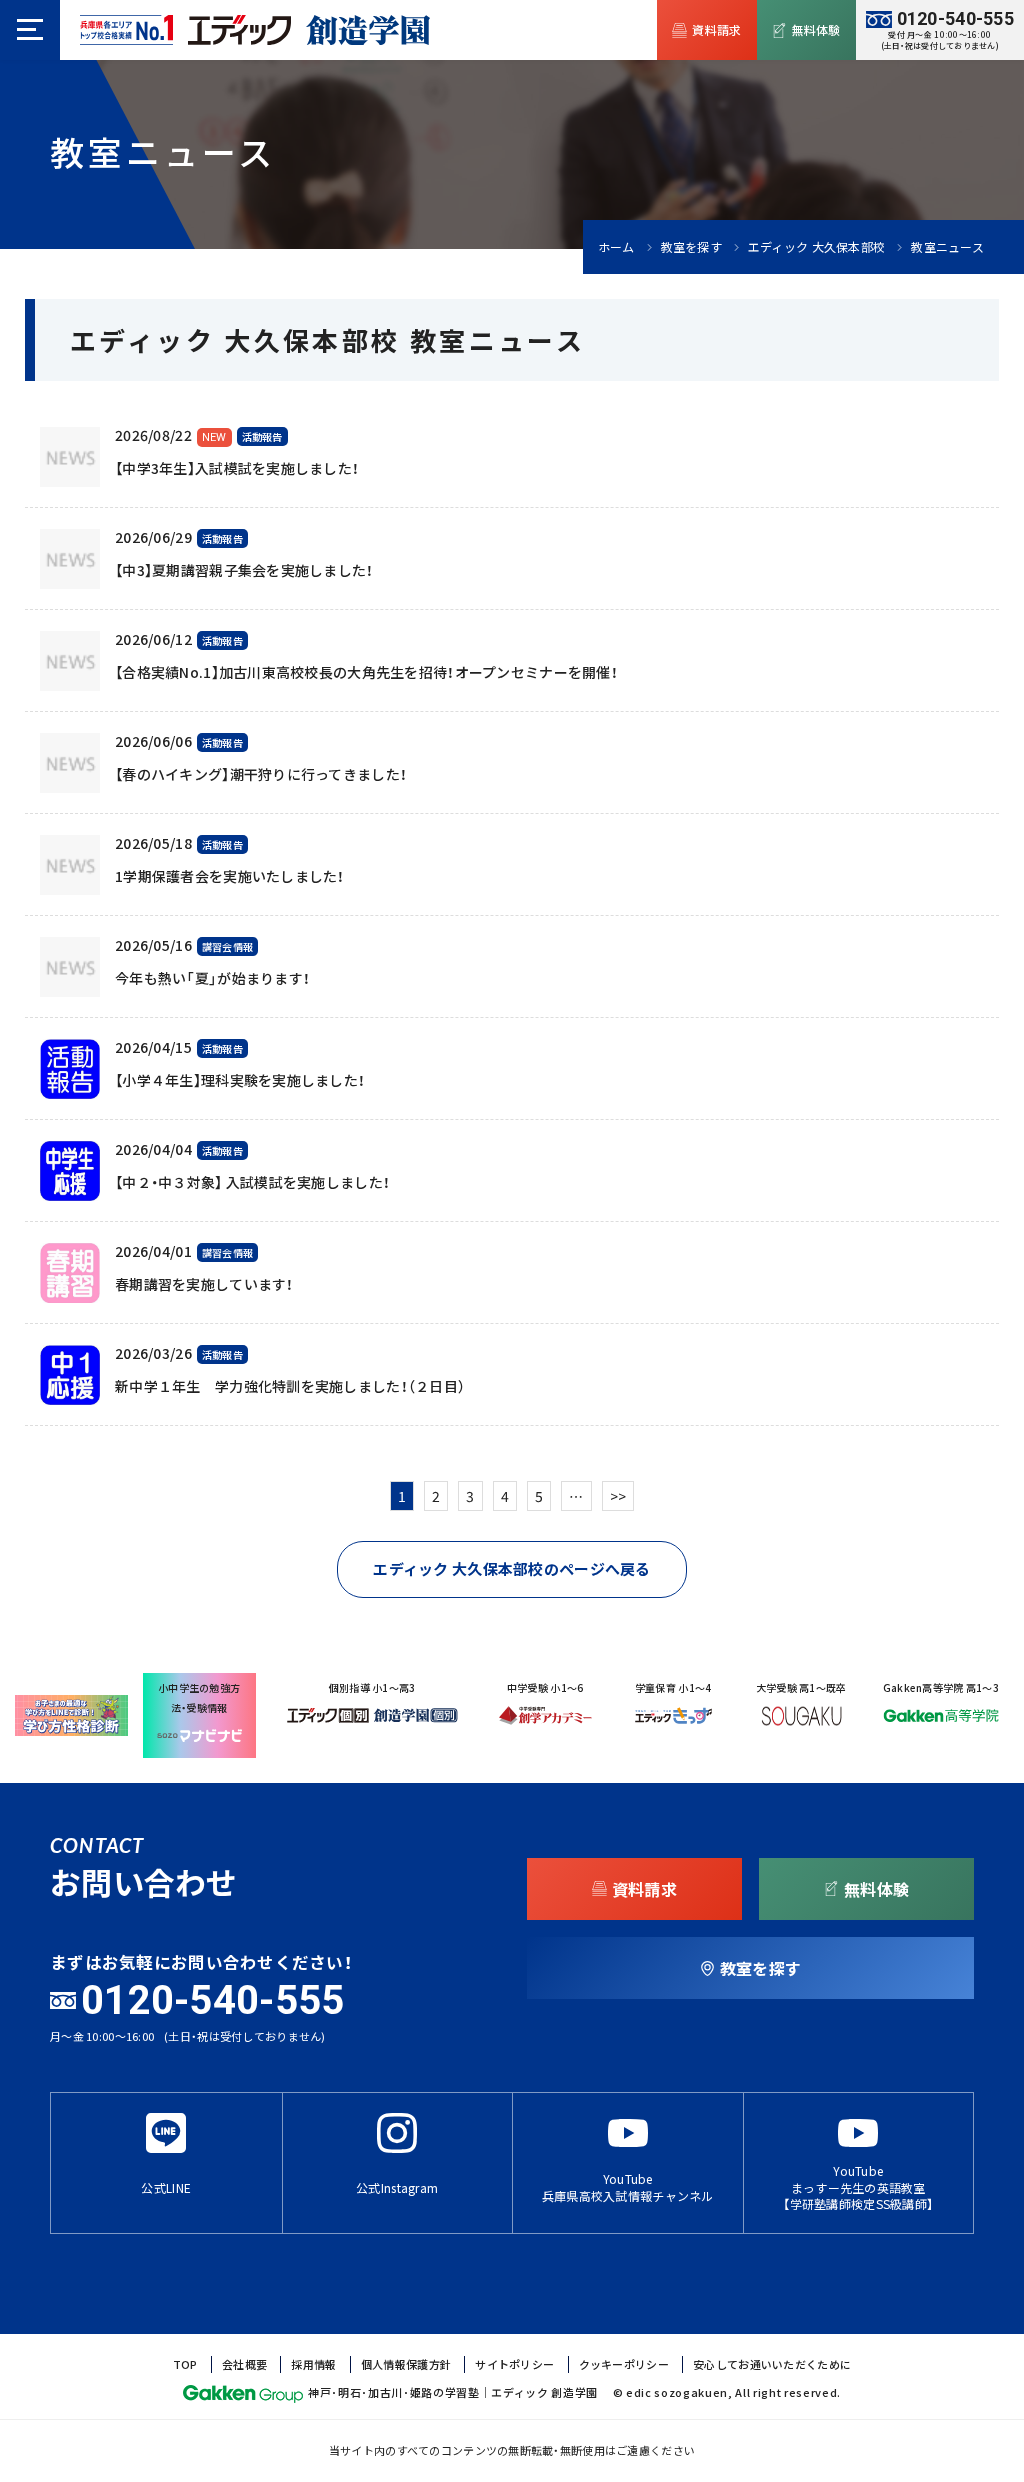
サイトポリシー (514, 2364)
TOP (185, 2364)
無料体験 (816, 30)
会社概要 (244, 2364)
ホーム (616, 247)
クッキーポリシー (624, 2364)
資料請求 (716, 30)
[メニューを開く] (30, 30)
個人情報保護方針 (406, 2364)
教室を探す (691, 247)
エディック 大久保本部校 (816, 247)
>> (618, 1496)
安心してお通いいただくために (772, 2364)
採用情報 (313, 2364)
